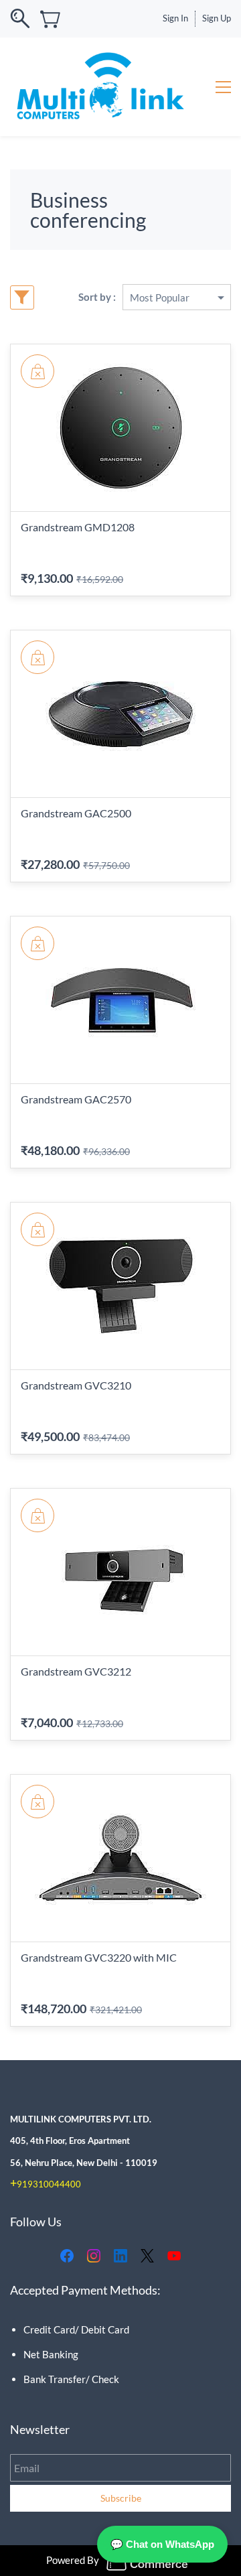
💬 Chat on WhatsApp (162, 2544)
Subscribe (121, 2498)
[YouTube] (174, 2256)
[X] (147, 2256)
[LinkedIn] (120, 2256)
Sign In (175, 18)
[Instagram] (94, 2256)
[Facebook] (67, 2256)
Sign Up (217, 18)
